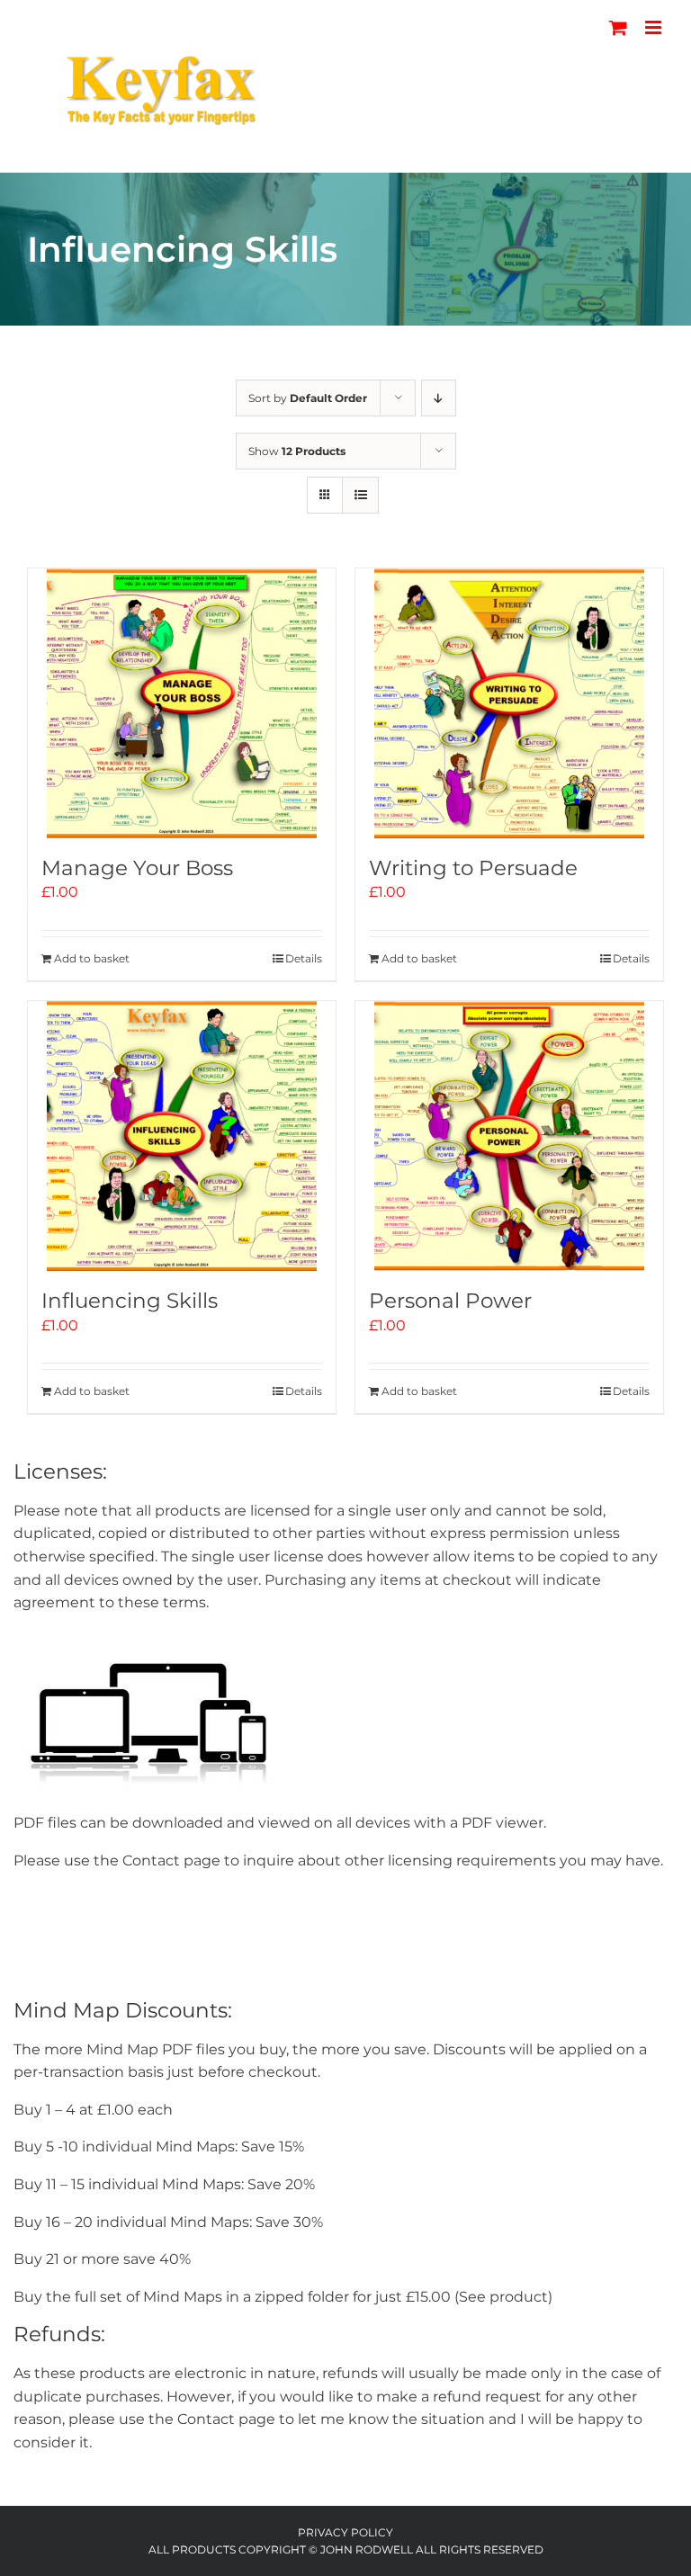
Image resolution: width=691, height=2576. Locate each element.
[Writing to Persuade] (509, 703)
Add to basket (92, 958)
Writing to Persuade (473, 868)
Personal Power (450, 1301)
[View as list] (360, 495)
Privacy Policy (345, 2532)
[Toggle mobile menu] (655, 27)
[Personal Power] (509, 1136)
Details (304, 958)
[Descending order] (439, 398)
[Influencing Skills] (182, 1136)
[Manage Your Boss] (182, 703)
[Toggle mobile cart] (618, 27)
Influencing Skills (130, 1301)
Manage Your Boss (137, 868)
